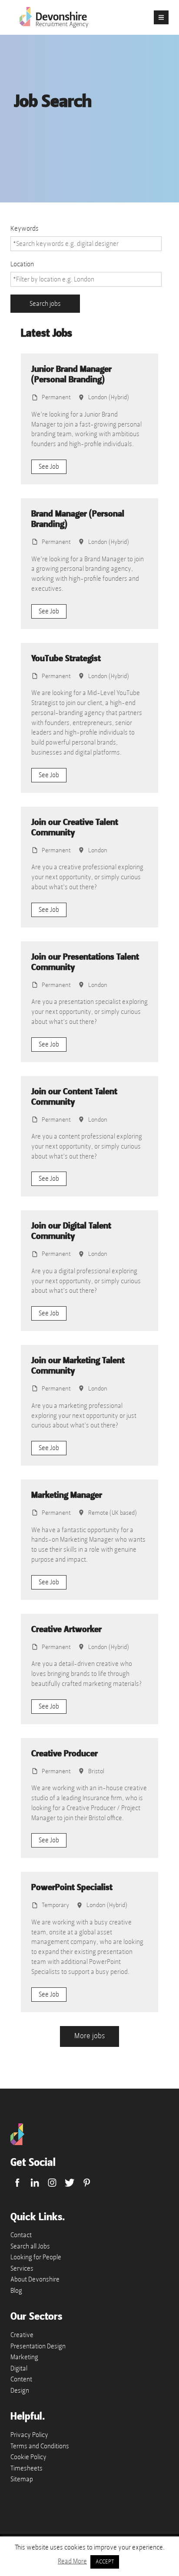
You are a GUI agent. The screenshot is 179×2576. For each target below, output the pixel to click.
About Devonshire (35, 2279)
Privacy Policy (29, 2435)
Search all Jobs (30, 2246)
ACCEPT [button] (105, 2562)
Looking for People (36, 2257)
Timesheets (27, 2468)
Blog (16, 2291)
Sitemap (22, 2479)
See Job (49, 467)
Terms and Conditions (40, 2446)
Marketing (24, 2357)
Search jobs (45, 304)
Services (22, 2268)
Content (21, 2379)
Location (22, 264)
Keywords (25, 228)
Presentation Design (38, 2346)
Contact (21, 2235)
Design (20, 2391)
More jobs (89, 2036)
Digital (19, 2368)
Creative (22, 2335)
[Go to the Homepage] (17, 2143)
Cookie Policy (28, 2457)
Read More (72, 2561)
